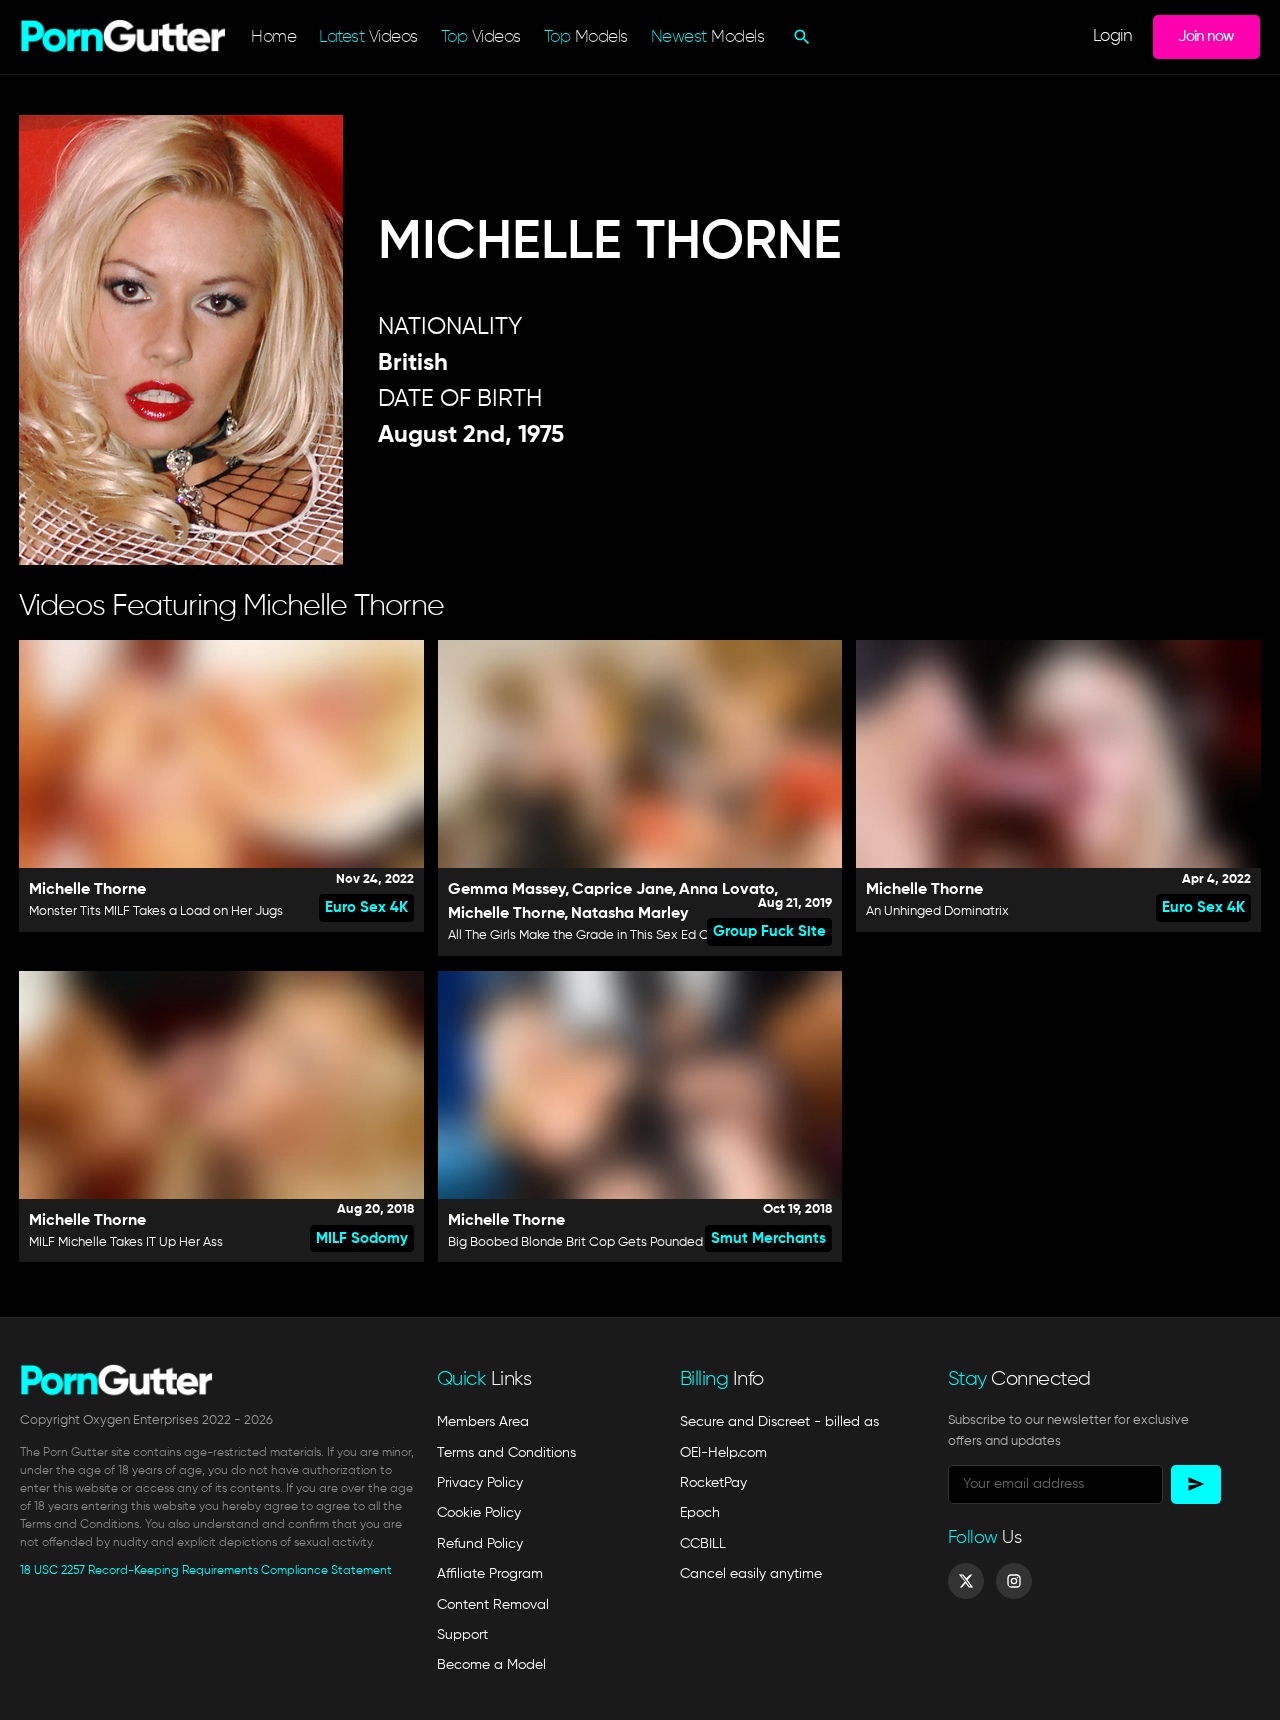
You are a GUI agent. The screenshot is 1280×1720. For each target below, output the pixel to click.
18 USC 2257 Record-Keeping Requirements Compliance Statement (206, 1571)
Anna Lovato (726, 890)
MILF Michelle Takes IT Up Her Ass (126, 1242)
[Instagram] (1014, 1581)
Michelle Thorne (87, 890)
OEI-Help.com (723, 1453)
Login (1113, 37)
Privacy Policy (480, 1483)
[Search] (799, 37)
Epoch (700, 1513)
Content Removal (493, 1605)
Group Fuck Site (769, 931)
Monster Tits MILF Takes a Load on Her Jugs (156, 911)
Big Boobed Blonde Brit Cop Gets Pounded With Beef (606, 1242)
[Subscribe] (1196, 1484)
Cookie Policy (479, 1513)
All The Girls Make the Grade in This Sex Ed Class (590, 935)
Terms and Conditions (506, 1453)
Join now (1206, 36)
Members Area (483, 1422)
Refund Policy (480, 1544)
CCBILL (703, 1544)
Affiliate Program (490, 1574)
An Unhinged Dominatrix (937, 911)
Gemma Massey (506, 890)
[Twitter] (966, 1581)
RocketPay (713, 1483)
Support (462, 1635)
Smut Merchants (768, 1238)
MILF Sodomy (362, 1238)
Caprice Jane (622, 890)
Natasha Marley (629, 914)
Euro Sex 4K (366, 907)
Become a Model (491, 1665)
